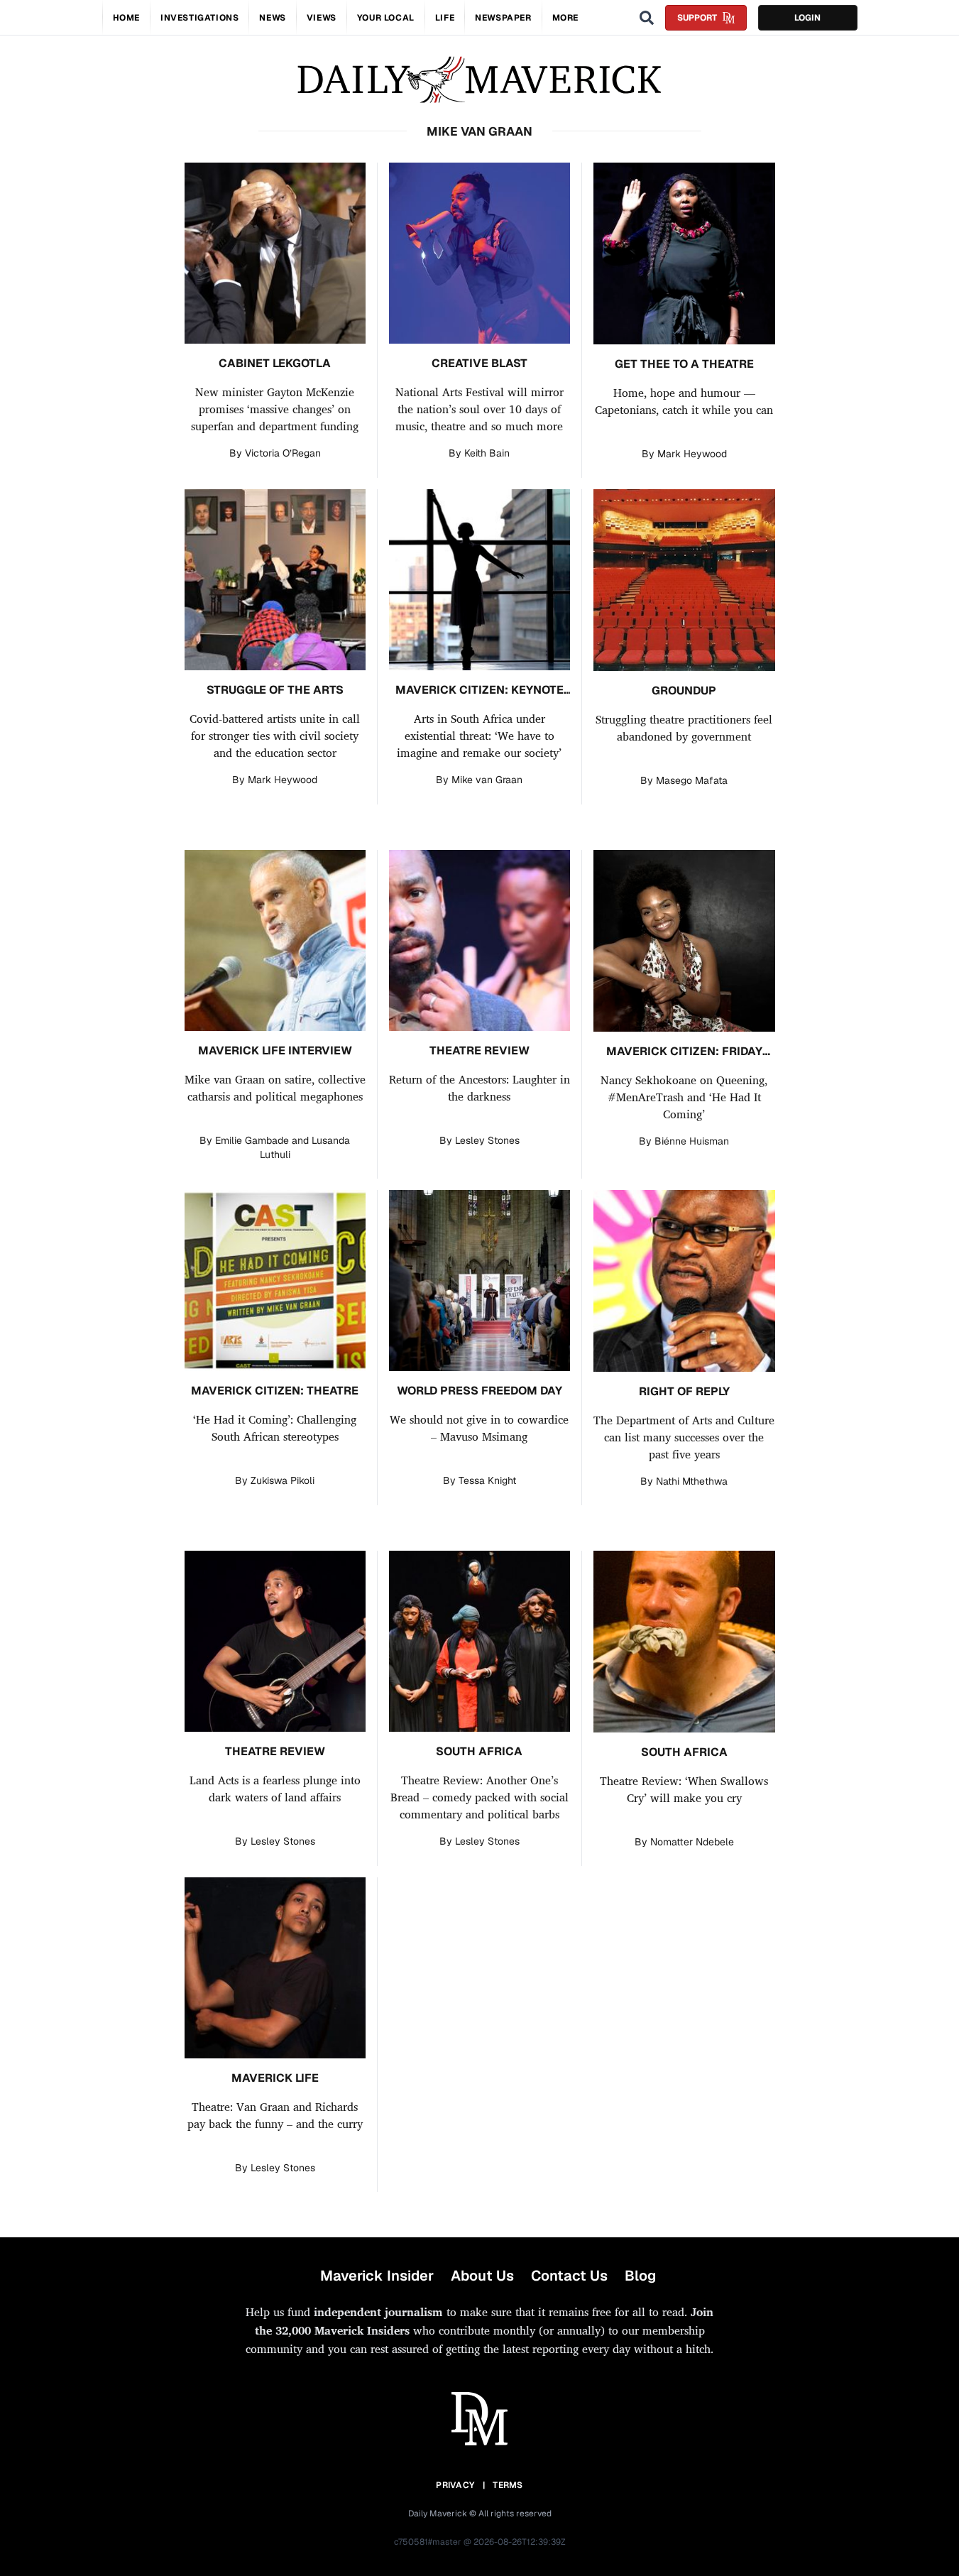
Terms (508, 2485)
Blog (640, 2276)
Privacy (455, 2485)
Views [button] (322, 18)
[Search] (647, 18)
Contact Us (569, 2276)
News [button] (272, 18)
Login (807, 18)
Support (697, 18)
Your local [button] (386, 18)
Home (126, 18)
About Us (482, 2276)
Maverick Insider (377, 2276)
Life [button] (445, 18)
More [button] (565, 18)
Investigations (199, 18)
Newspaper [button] (503, 18)
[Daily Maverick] (479, 80)
